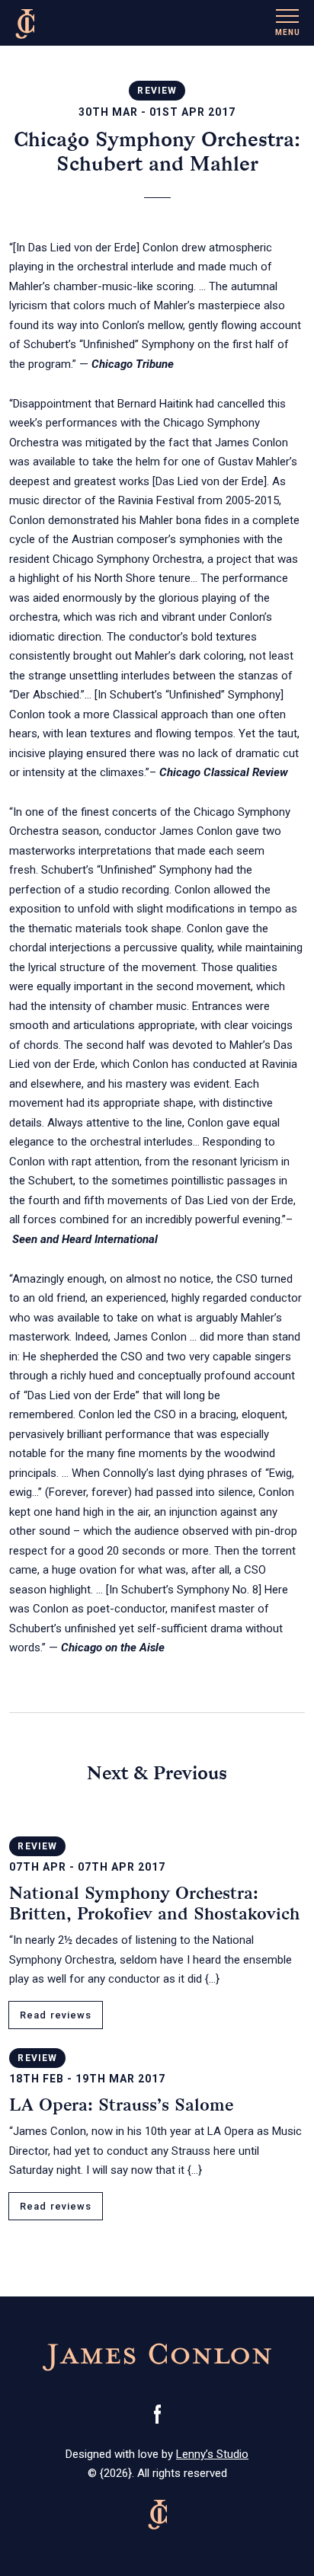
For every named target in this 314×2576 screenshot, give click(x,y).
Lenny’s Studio (212, 2454)
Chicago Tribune (133, 364)
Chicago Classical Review (224, 772)
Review (157, 91)
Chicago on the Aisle (113, 1648)
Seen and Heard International (85, 1239)
